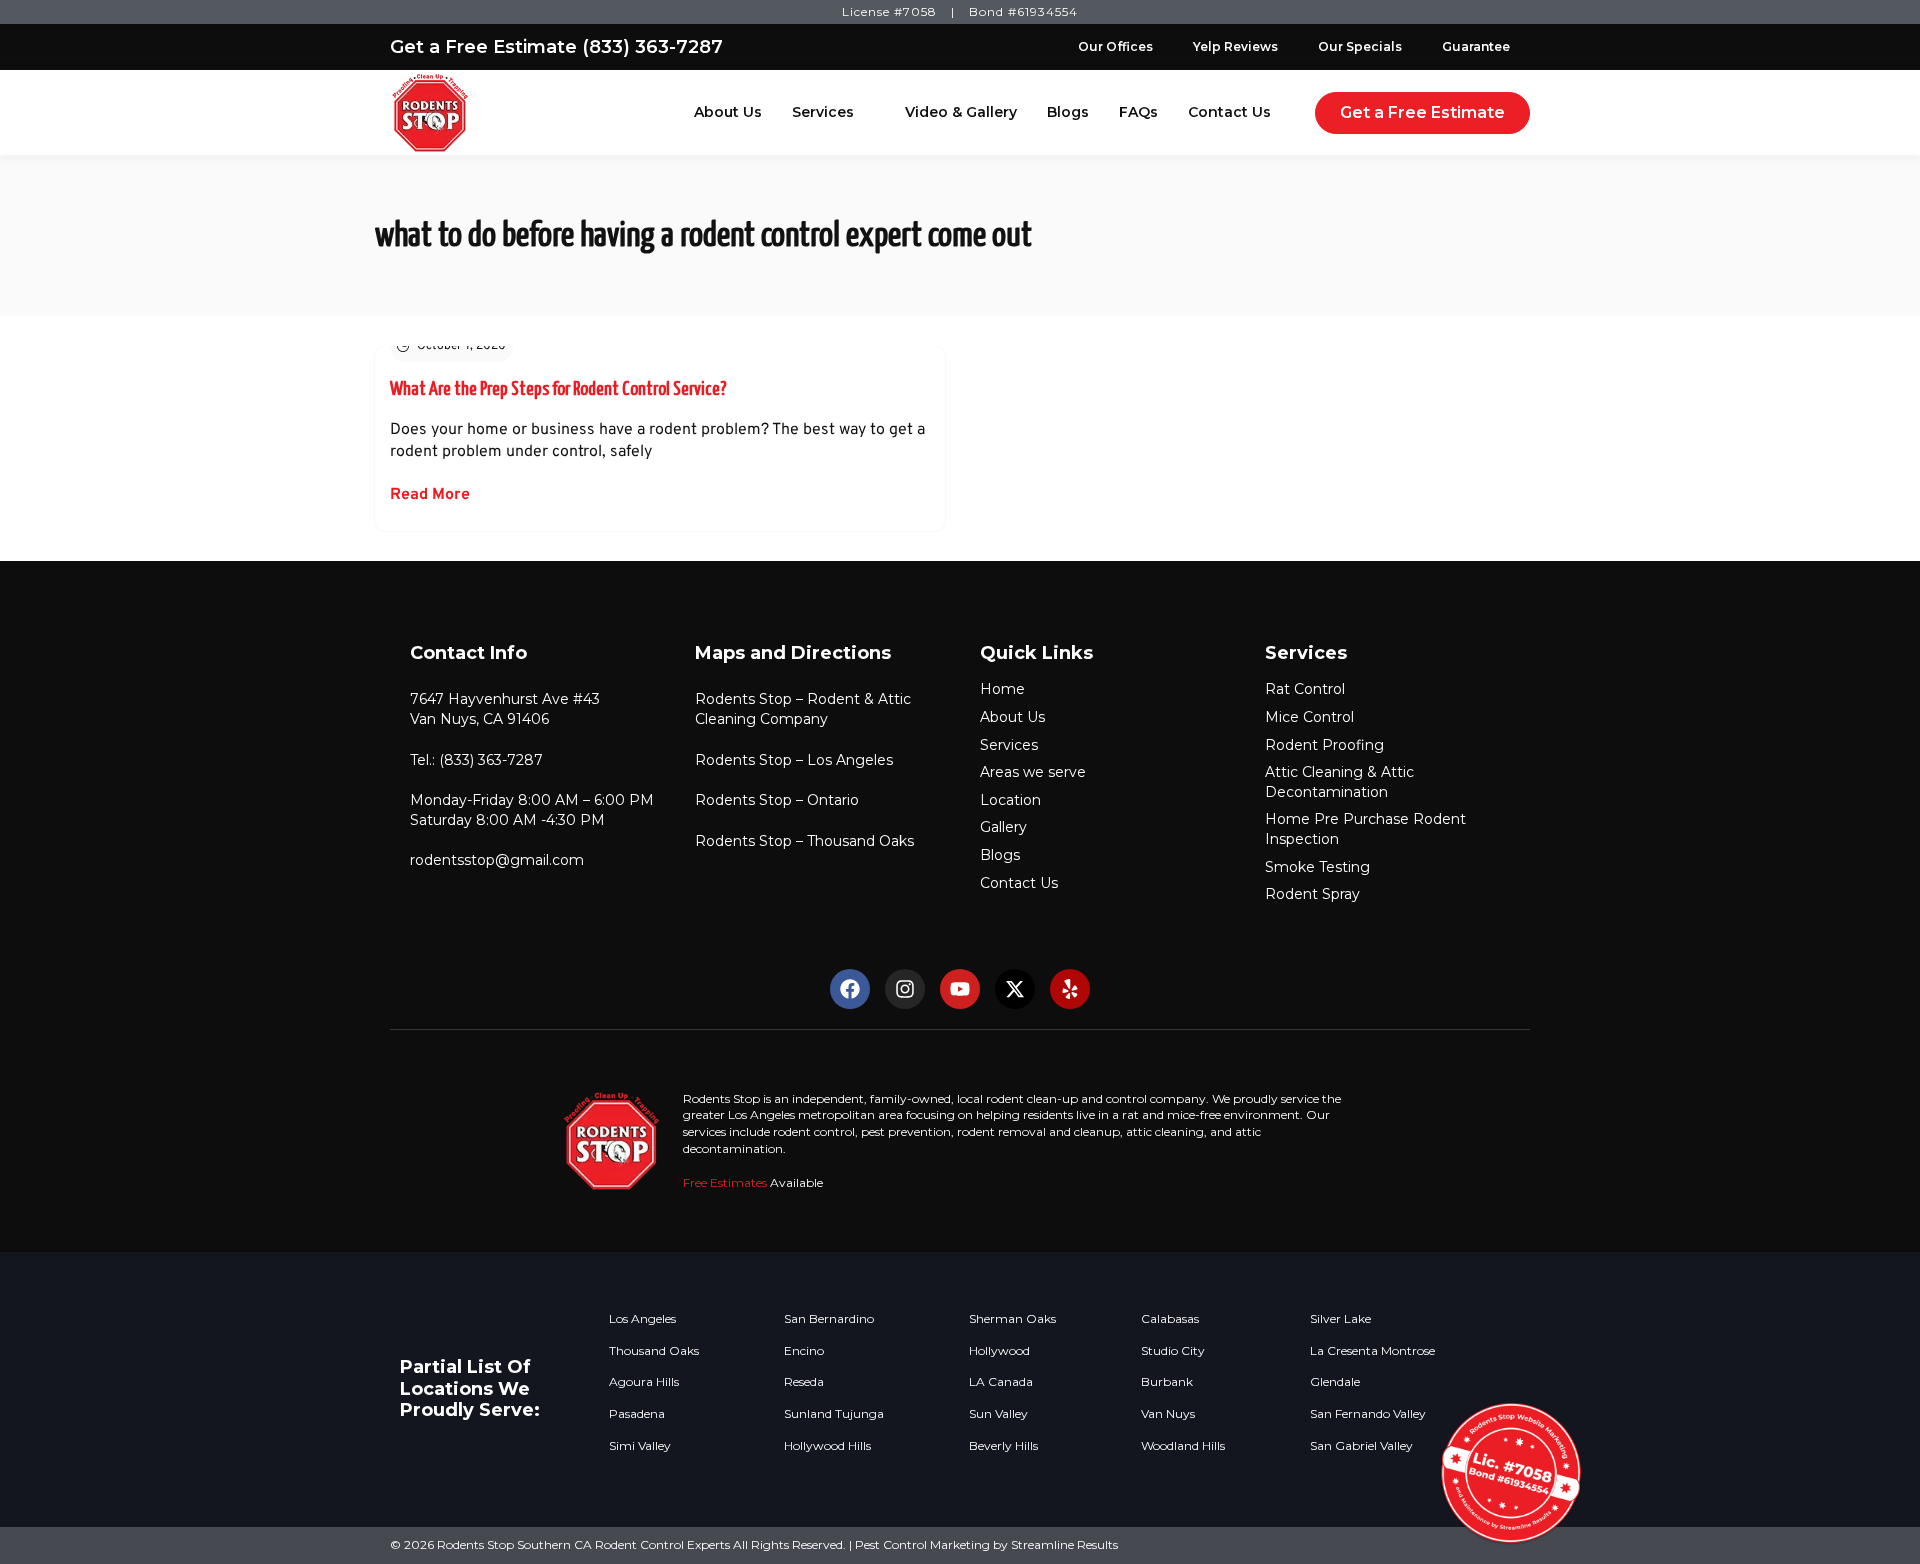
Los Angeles (642, 1319)
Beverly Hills (1003, 1446)
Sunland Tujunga (834, 1414)
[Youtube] (960, 989)
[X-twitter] (1015, 989)
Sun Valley (998, 1414)
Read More (430, 495)
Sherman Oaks (1012, 1319)
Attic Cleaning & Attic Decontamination (1339, 782)
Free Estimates (725, 1182)
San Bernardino (829, 1319)
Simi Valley (640, 1446)
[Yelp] (1070, 989)
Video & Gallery (961, 112)
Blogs (1068, 112)
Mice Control (1309, 717)
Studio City (1173, 1351)
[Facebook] (850, 989)
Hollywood (999, 1351)
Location (1010, 800)
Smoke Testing (1317, 867)
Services (823, 112)
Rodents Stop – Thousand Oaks (804, 841)
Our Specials (1360, 46)
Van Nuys (1168, 1414)
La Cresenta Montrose (1372, 1351)
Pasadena (637, 1414)
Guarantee (1476, 46)
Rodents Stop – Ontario (777, 800)
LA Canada (1001, 1382)
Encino (804, 1351)
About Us (728, 112)
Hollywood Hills (827, 1446)
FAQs (1138, 112)
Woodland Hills (1183, 1446)
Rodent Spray (1312, 894)
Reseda (804, 1382)
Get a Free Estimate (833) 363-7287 (556, 47)
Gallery (1003, 827)
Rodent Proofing (1324, 745)
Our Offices (1115, 46)
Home (1002, 689)
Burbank (1167, 1382)
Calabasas (1170, 1319)
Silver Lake (1340, 1319)
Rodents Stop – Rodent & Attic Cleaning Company (803, 709)
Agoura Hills (644, 1382)
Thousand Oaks (654, 1351)
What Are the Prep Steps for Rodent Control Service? (558, 389)
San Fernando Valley (1368, 1414)
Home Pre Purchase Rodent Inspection (1365, 829)
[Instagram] (905, 989)
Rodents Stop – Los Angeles (794, 760)
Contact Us (1229, 112)
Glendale (1335, 1382)
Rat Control (1305, 689)
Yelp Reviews (1235, 46)
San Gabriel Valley (1361, 1446)
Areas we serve (1033, 772)
